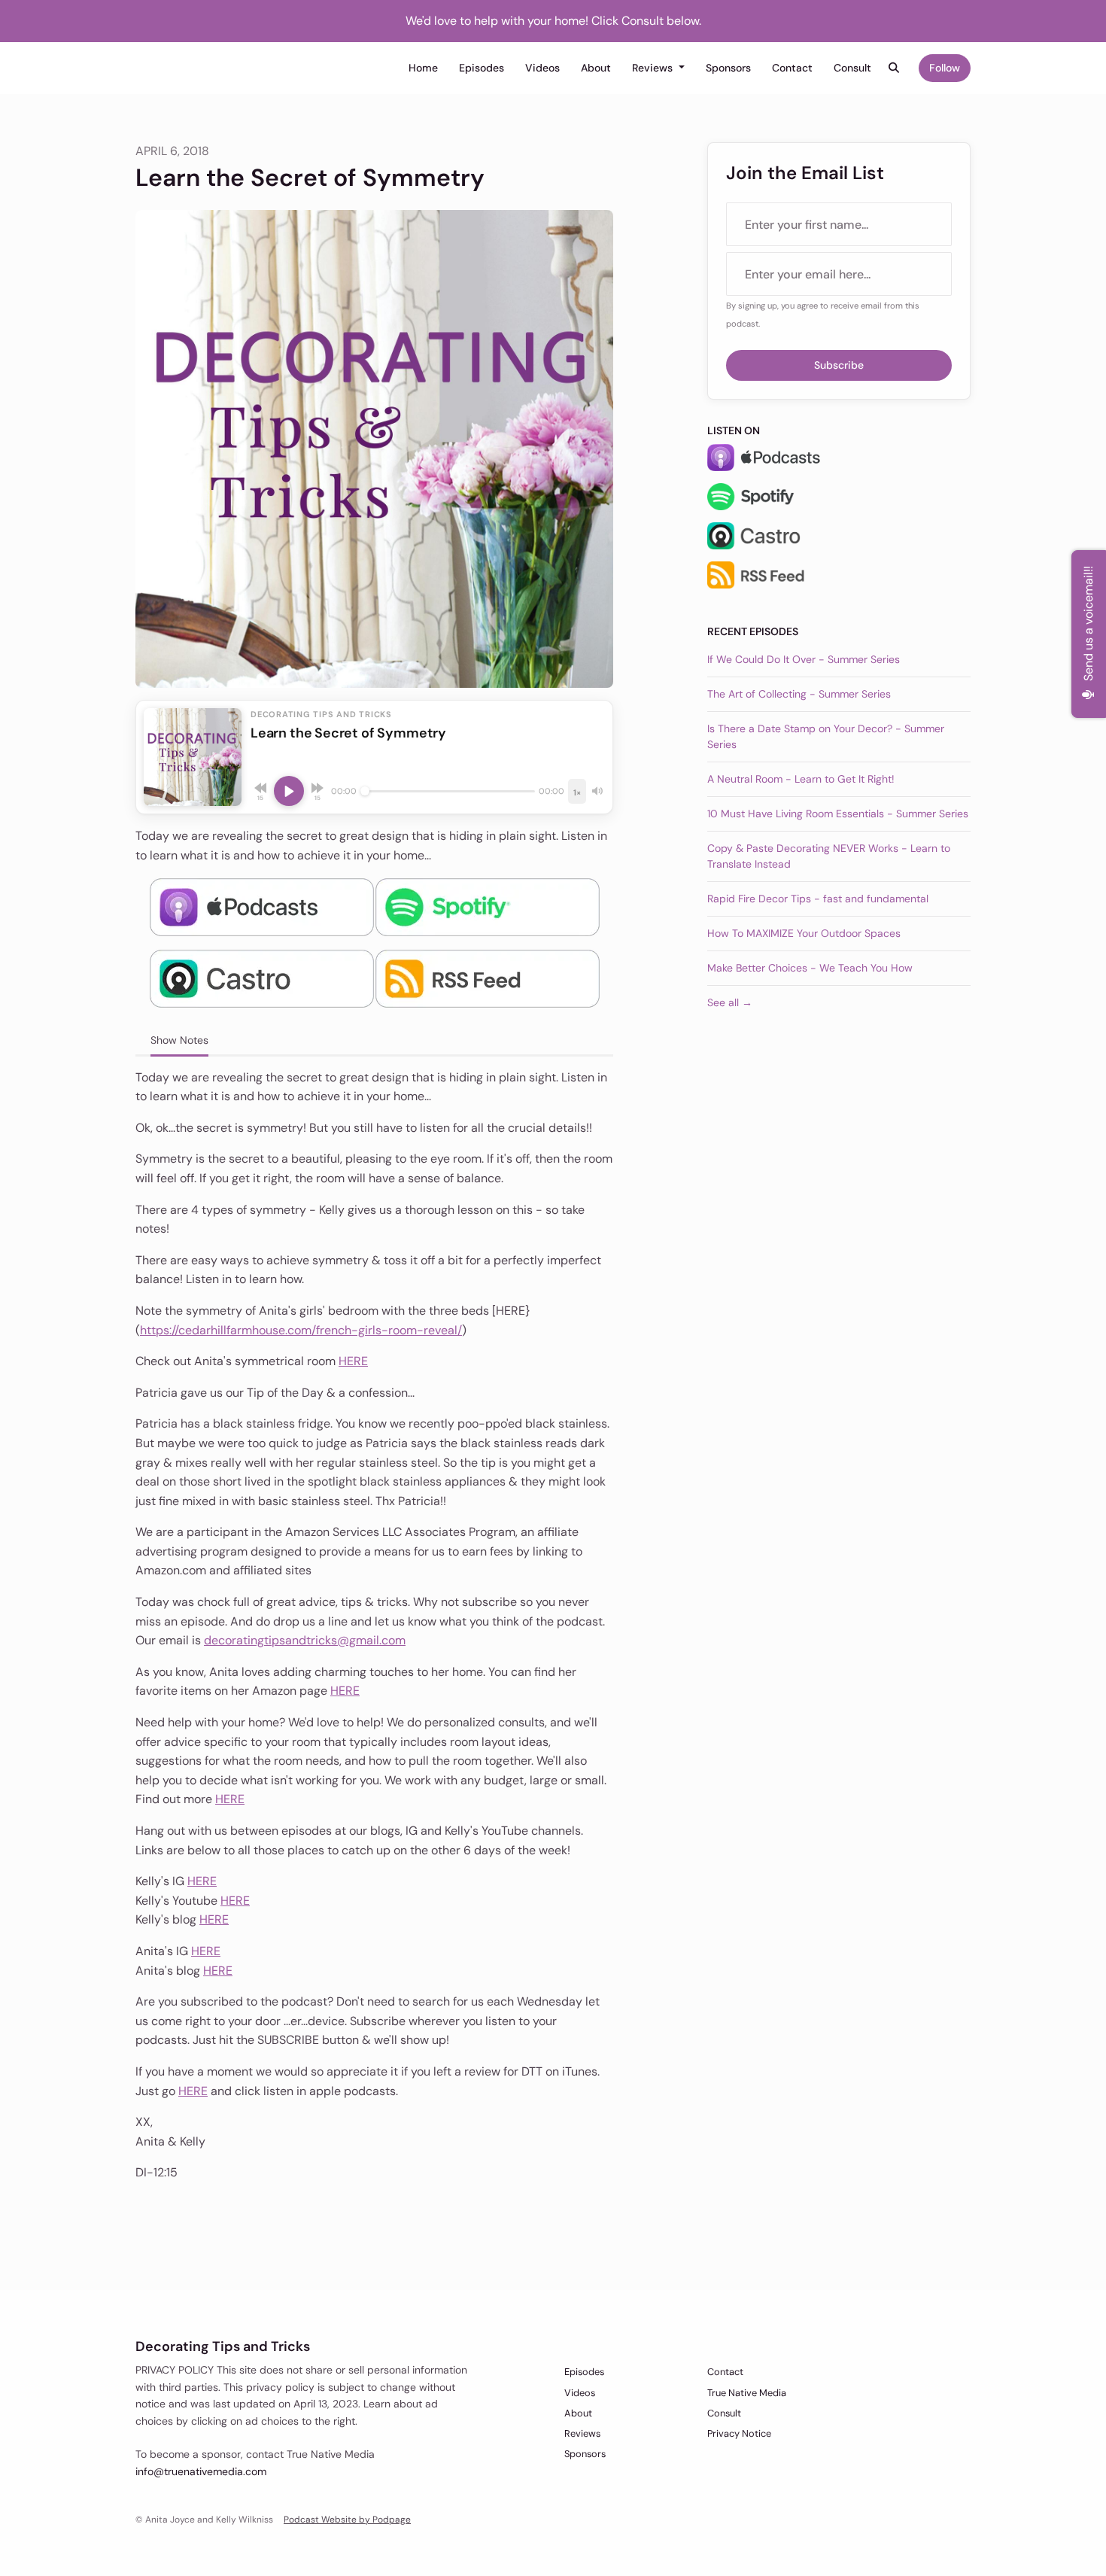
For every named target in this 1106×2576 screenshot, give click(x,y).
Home (423, 68)
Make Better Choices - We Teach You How (810, 968)
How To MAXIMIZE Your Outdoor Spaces (804, 933)
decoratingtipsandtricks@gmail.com (305, 1640)
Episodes (482, 68)
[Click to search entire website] (895, 68)
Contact (792, 68)
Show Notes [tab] (179, 1040)
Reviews (654, 68)
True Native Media (747, 2393)
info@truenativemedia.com (201, 2471)
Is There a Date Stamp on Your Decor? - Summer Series (826, 736)
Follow (945, 68)
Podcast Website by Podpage (347, 2520)
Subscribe (839, 365)
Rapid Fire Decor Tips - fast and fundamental (818, 899)
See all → (730, 1002)
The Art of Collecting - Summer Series (799, 694)
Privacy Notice (739, 2433)
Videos (542, 68)
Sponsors (728, 68)
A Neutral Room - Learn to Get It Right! (801, 779)
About (596, 68)
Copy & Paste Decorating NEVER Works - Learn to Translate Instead (829, 856)
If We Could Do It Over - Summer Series (804, 659)
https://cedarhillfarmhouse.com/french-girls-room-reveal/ (301, 1330)
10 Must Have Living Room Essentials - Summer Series (838, 814)
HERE (353, 1361)
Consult (852, 68)
